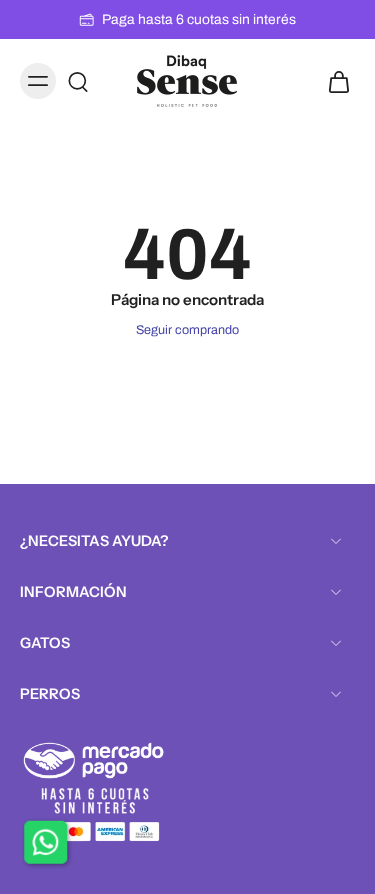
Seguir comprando (187, 330)
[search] (78, 81)
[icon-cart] (333, 81)
